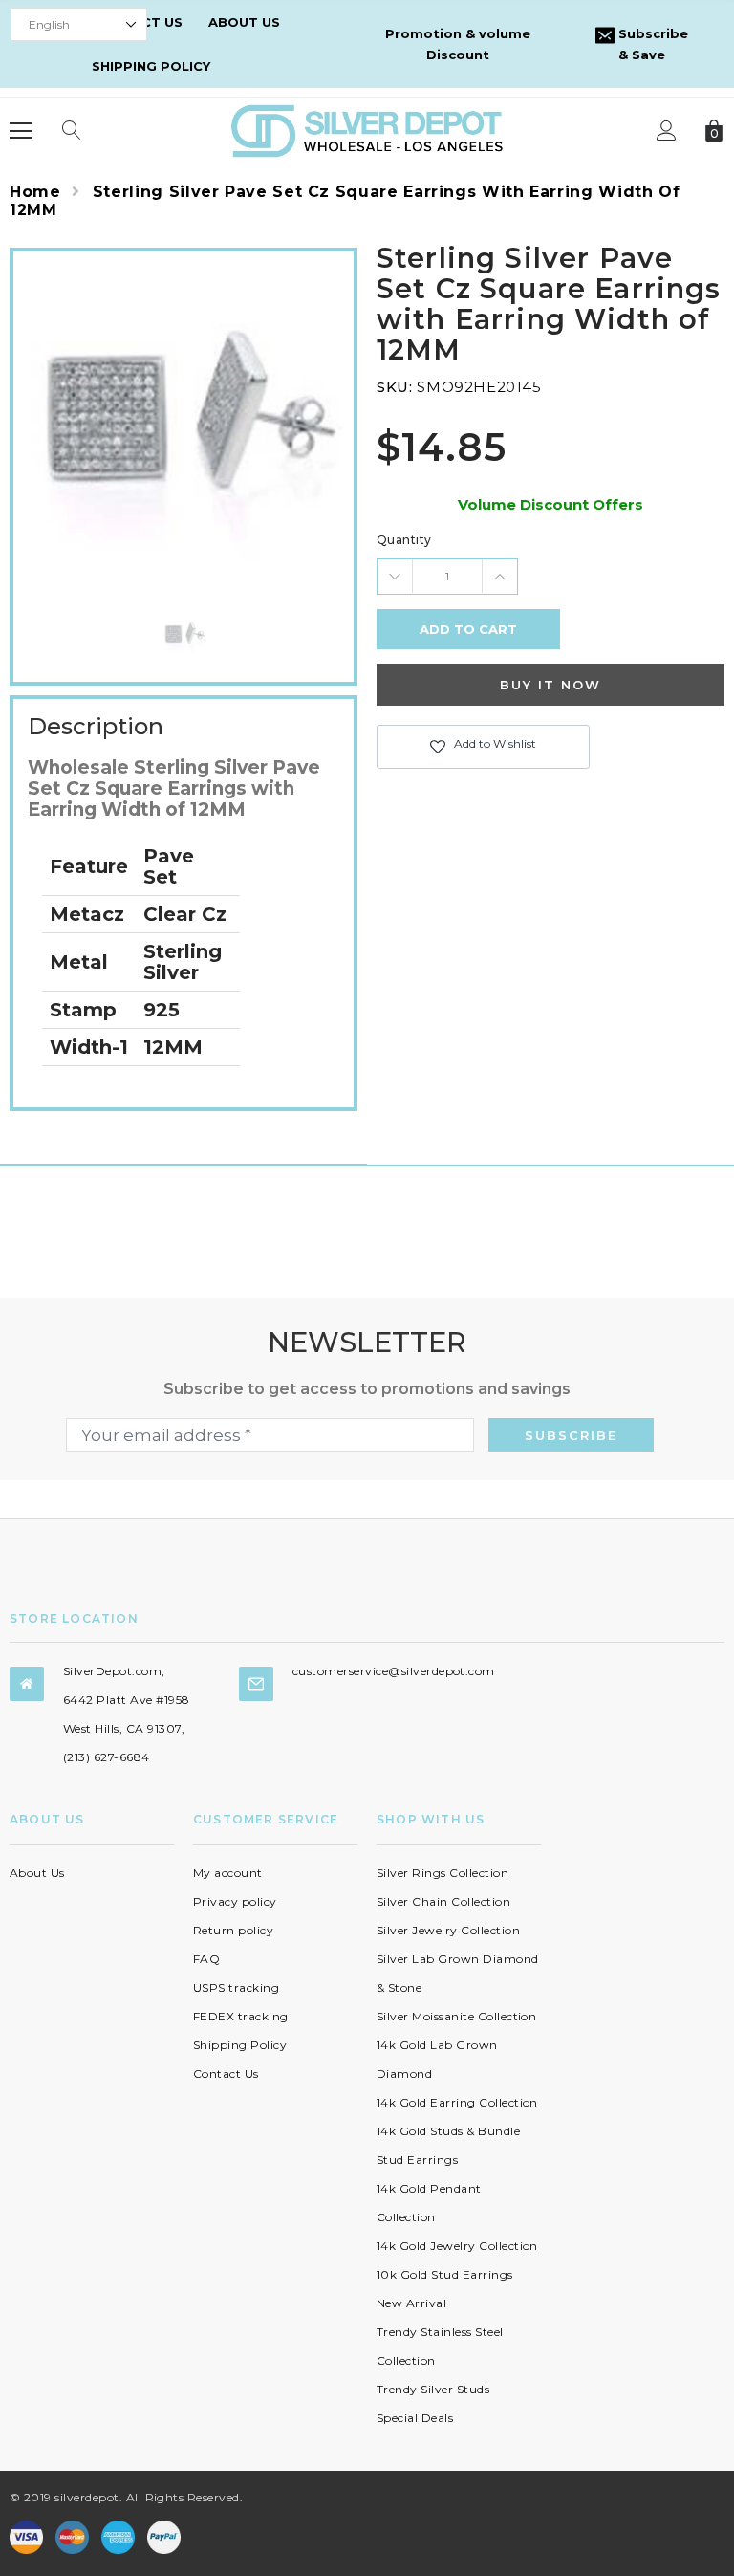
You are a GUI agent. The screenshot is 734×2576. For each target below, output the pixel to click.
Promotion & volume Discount (458, 44)
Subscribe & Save (651, 44)
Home (35, 192)
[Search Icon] (72, 131)
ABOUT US (244, 22)
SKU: (394, 387)
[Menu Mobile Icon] (21, 131)
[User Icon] (667, 131)
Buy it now (550, 685)
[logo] (367, 130)
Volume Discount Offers (550, 504)
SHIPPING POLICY (151, 66)
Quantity (404, 540)
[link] (184, 634)
